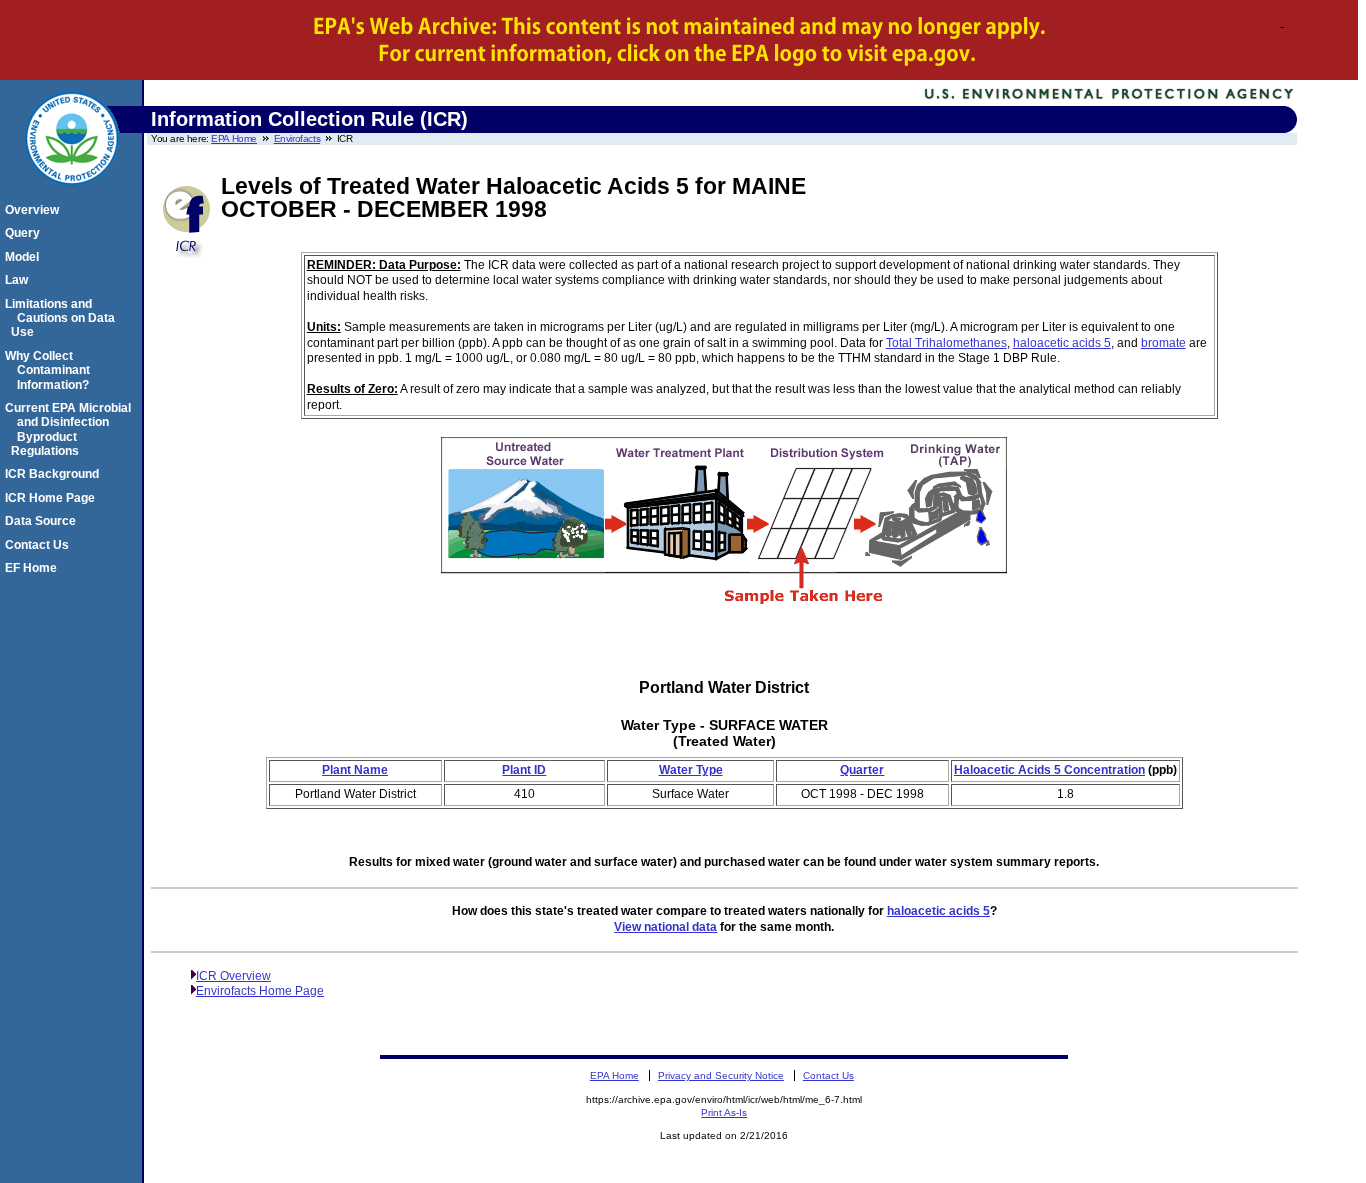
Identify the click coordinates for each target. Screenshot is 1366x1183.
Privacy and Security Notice (721, 1075)
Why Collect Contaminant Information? (50, 370)
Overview (35, 210)
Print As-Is (724, 1112)
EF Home (34, 568)
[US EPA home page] (72, 196)
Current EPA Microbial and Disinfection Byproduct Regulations (71, 429)
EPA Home (234, 138)
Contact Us (40, 545)
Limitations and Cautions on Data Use (63, 318)
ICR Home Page (53, 498)
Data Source (43, 521)
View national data (665, 927)
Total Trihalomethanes (946, 343)
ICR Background (55, 474)
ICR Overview (233, 976)
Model (25, 257)
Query (25, 233)
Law (19, 280)
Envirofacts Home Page (260, 991)
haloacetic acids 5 (1062, 343)
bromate (1163, 343)
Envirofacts (297, 138)
